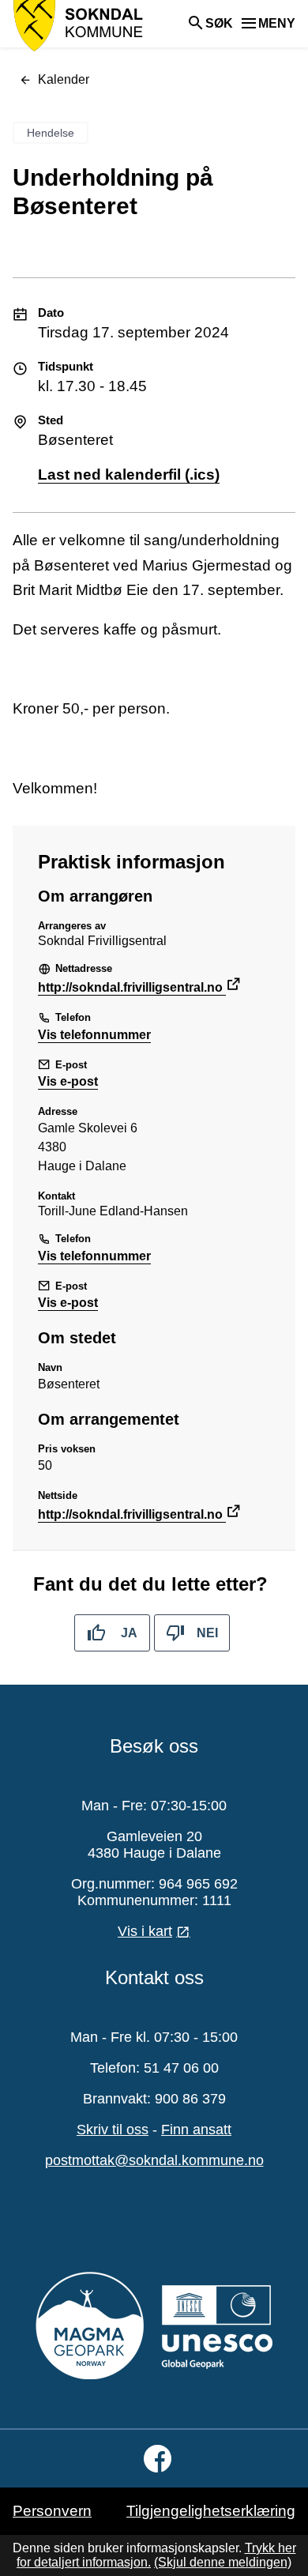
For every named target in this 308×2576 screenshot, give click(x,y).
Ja (129, 1633)
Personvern (52, 2511)
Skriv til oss (113, 2130)
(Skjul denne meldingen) (223, 2562)
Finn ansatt (196, 2130)
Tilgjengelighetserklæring (211, 2511)
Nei (207, 1633)
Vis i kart (145, 1931)
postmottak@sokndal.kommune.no (154, 2160)
